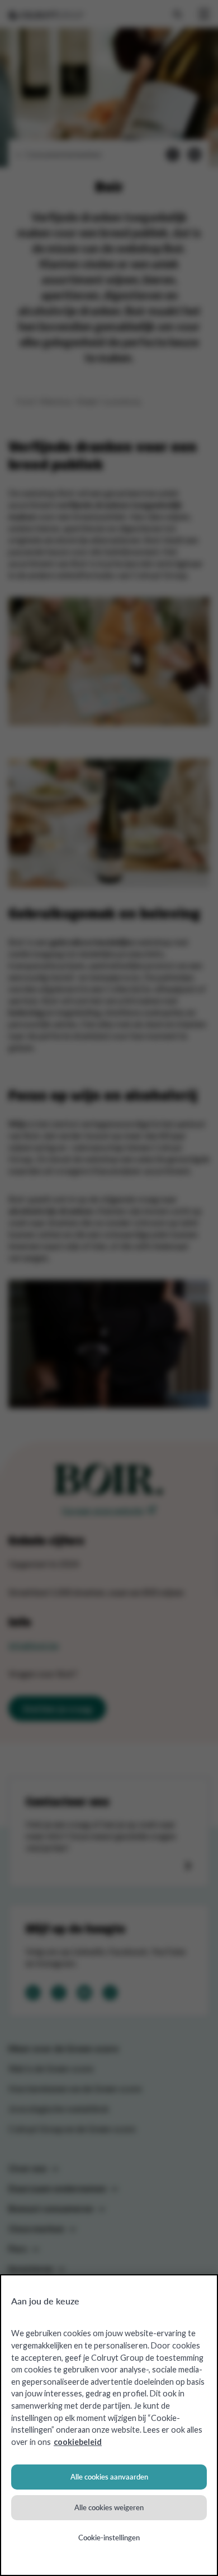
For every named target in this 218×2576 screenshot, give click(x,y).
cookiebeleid (78, 2442)
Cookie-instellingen (109, 2538)
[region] (109, 2425)
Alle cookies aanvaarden (109, 2477)
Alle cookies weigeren (109, 2507)
